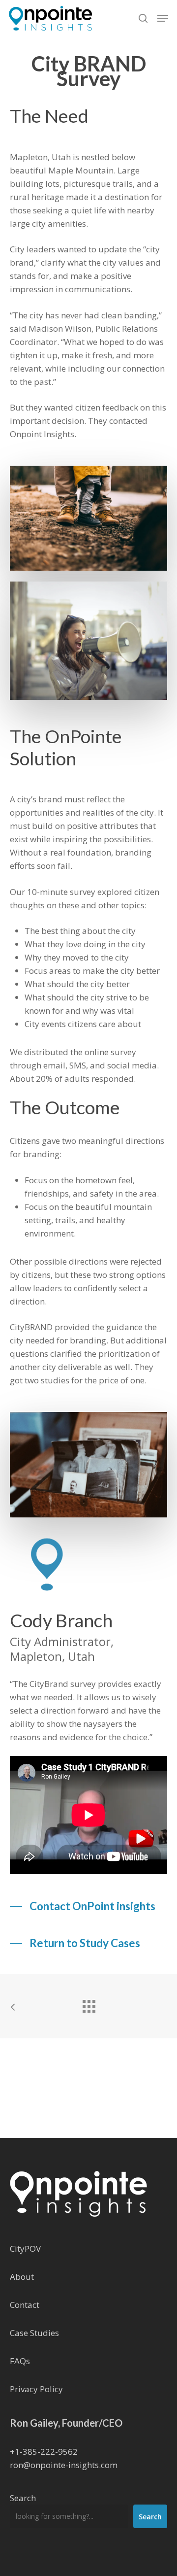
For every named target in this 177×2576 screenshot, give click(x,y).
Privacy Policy (36, 2389)
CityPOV (25, 2249)
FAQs (20, 2361)
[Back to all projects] (88, 2004)
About (22, 2277)
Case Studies (34, 2333)
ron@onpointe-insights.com (64, 2465)
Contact (25, 2305)
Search (23, 2498)
